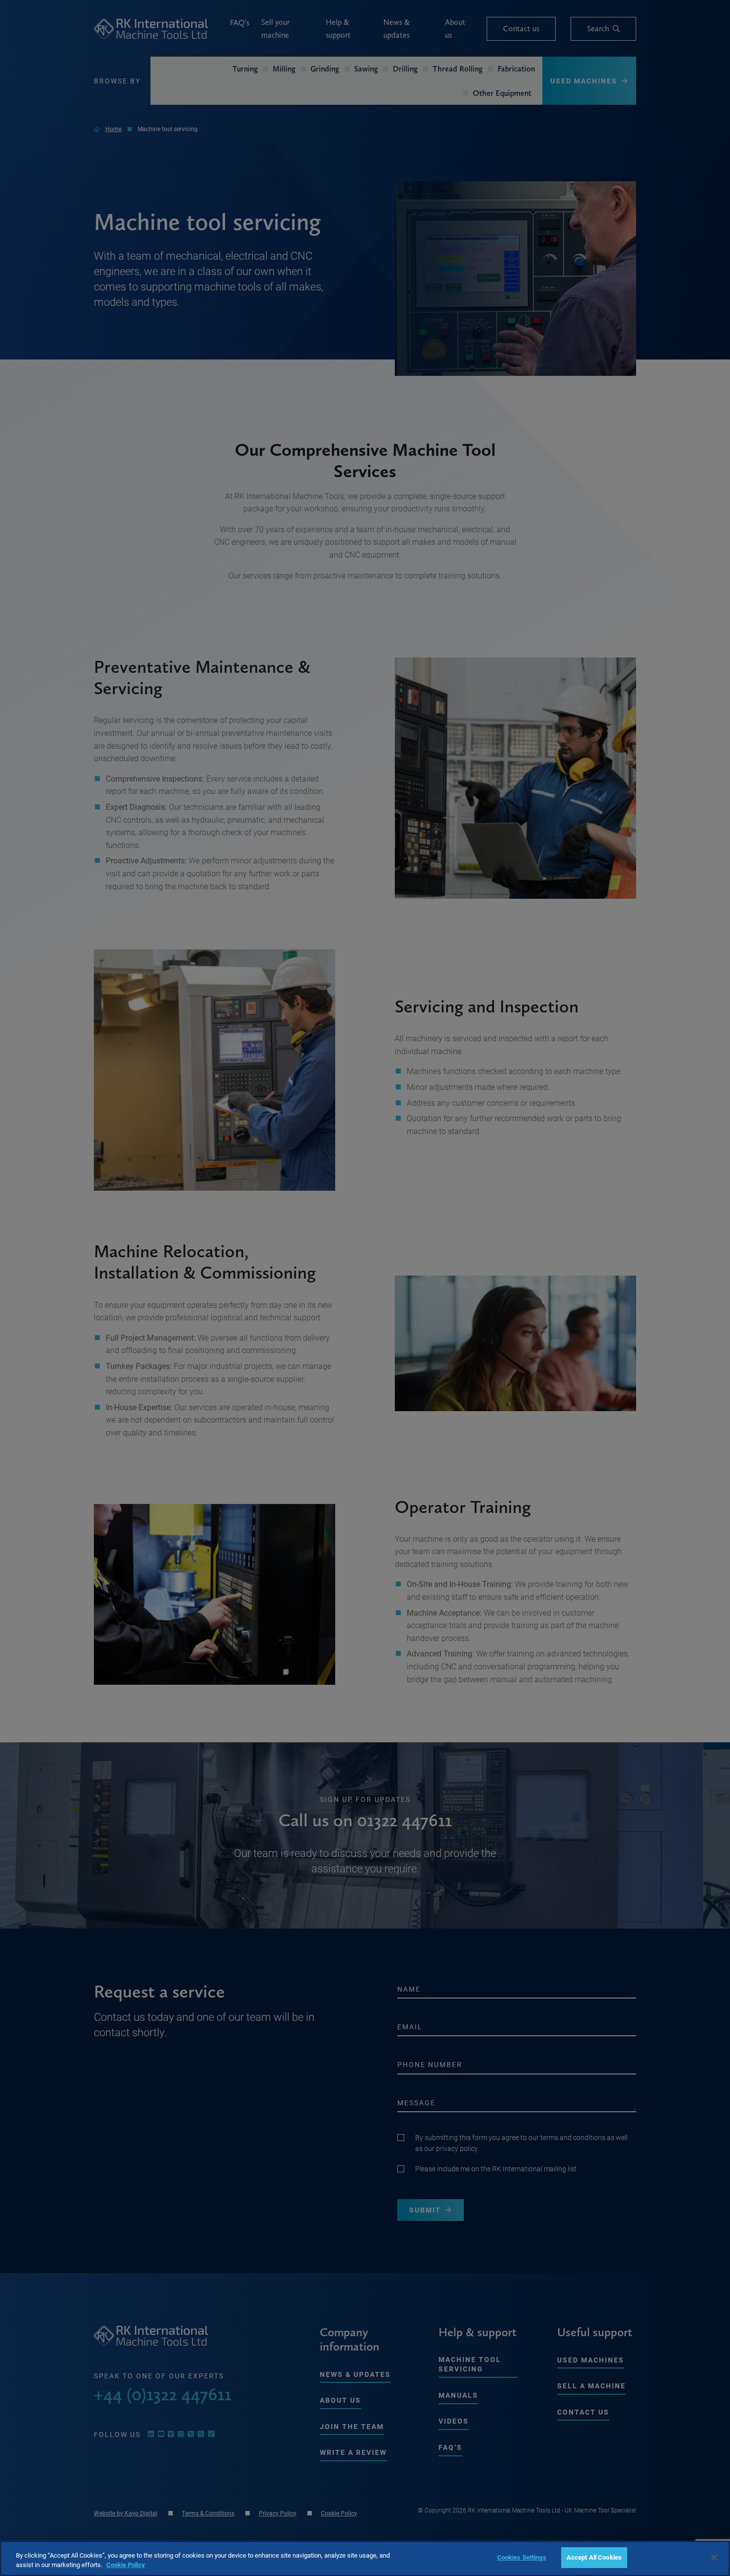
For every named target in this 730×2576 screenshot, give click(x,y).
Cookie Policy (126, 2565)
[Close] (714, 2558)
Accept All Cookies (594, 2557)
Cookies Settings (522, 2557)
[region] (365, 2558)
